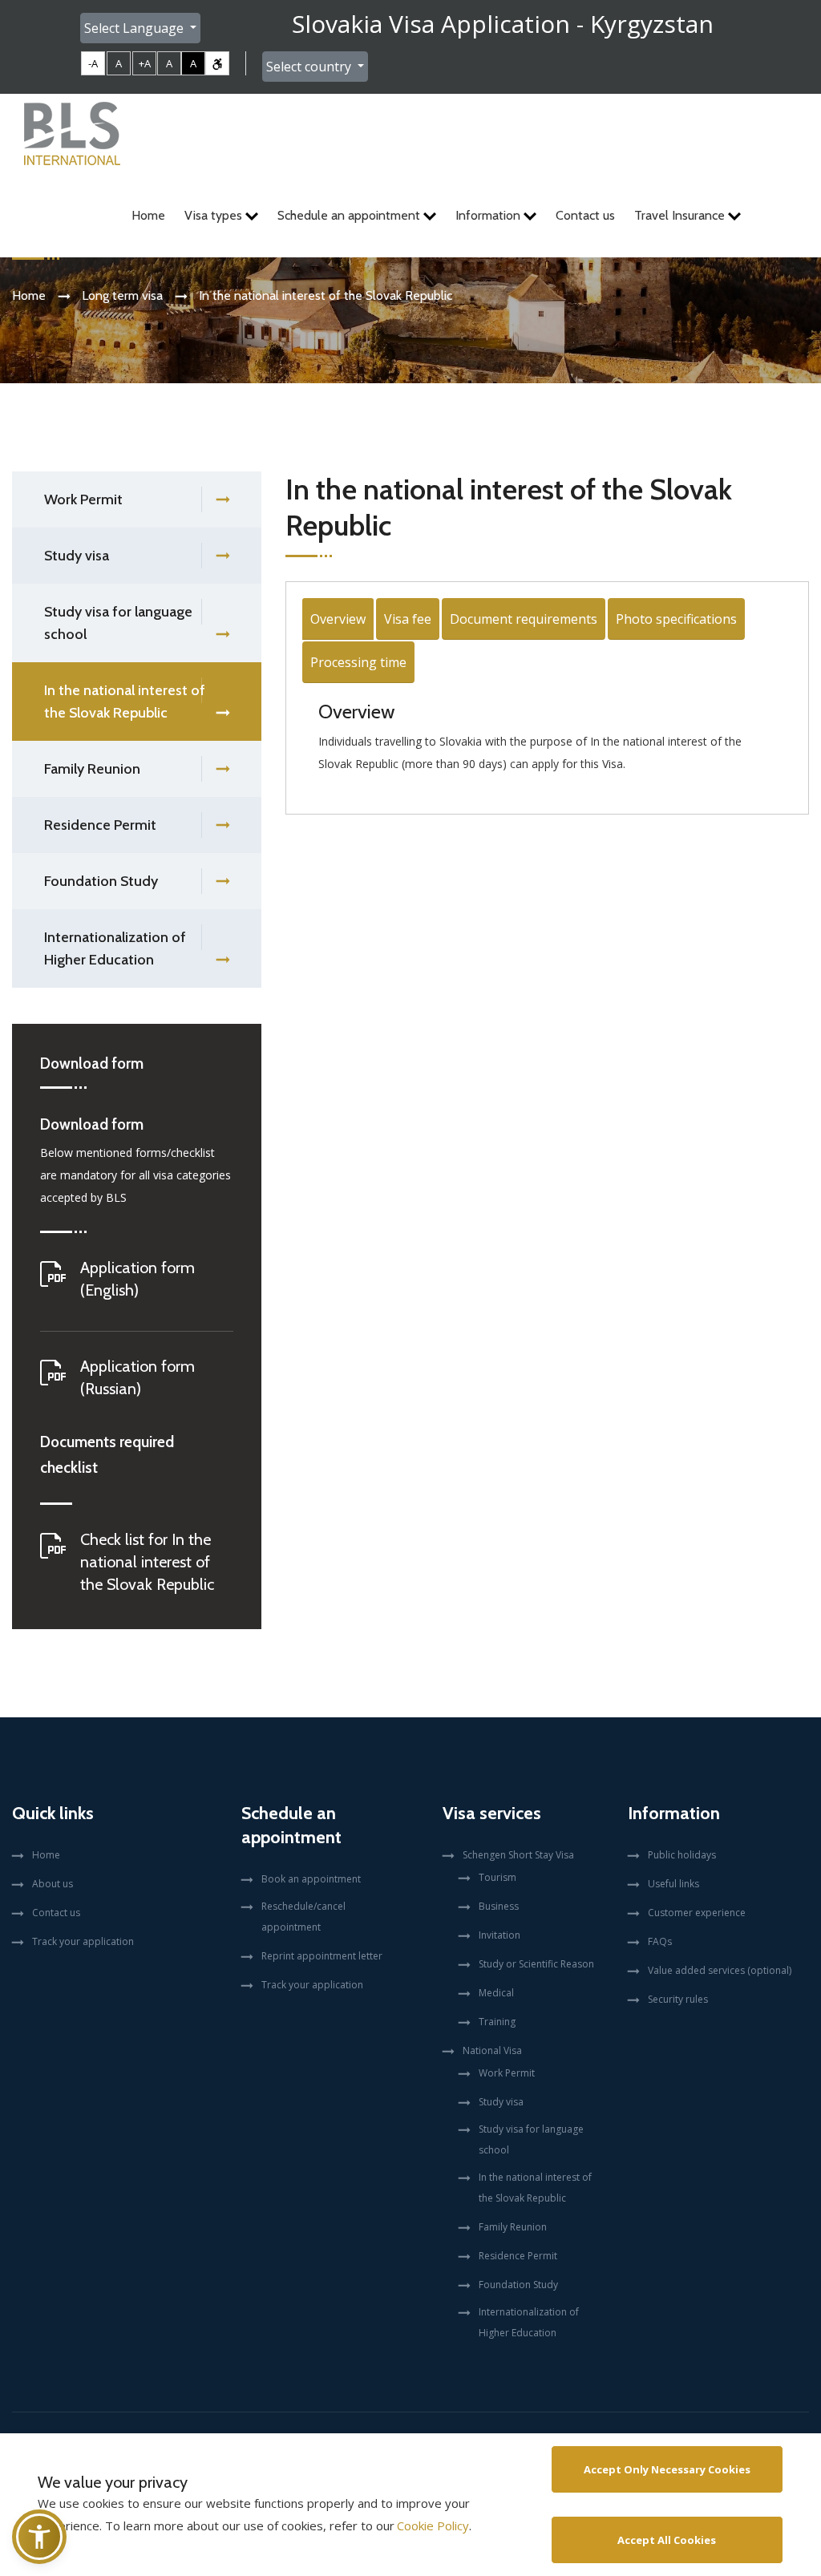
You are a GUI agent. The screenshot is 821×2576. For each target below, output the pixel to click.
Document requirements (524, 619)
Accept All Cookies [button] (667, 2540)
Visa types (215, 215)
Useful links (673, 1884)
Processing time (358, 662)
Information (489, 215)
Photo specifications (676, 619)
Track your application (83, 1941)
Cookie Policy (433, 2525)
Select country (310, 67)
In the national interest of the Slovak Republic (125, 702)
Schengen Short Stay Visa (518, 1855)
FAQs (660, 1941)
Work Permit (83, 499)
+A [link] (145, 63)
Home (148, 215)
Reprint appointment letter (322, 1956)
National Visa (492, 2050)
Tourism (497, 1877)
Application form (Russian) (138, 1377)
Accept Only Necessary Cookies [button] (667, 2469)
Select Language (135, 28)
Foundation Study (101, 881)
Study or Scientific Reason (536, 1964)
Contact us (585, 215)
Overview (338, 619)
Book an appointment (311, 1879)
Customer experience (697, 1913)
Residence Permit (100, 825)
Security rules (678, 1999)
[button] (39, 2537)
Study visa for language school (118, 623)
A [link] (119, 63)
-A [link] (93, 63)
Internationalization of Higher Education (115, 948)
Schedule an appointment (350, 215)
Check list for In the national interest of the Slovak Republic (147, 1562)
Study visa (77, 556)
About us (53, 1884)
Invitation (499, 1935)
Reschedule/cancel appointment (303, 1917)
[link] (217, 63)
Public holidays (682, 1855)
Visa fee (408, 619)
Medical (496, 1993)
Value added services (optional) (720, 1970)
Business (499, 1906)
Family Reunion (92, 769)
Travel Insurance (681, 215)
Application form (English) (138, 1279)
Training (497, 2022)
